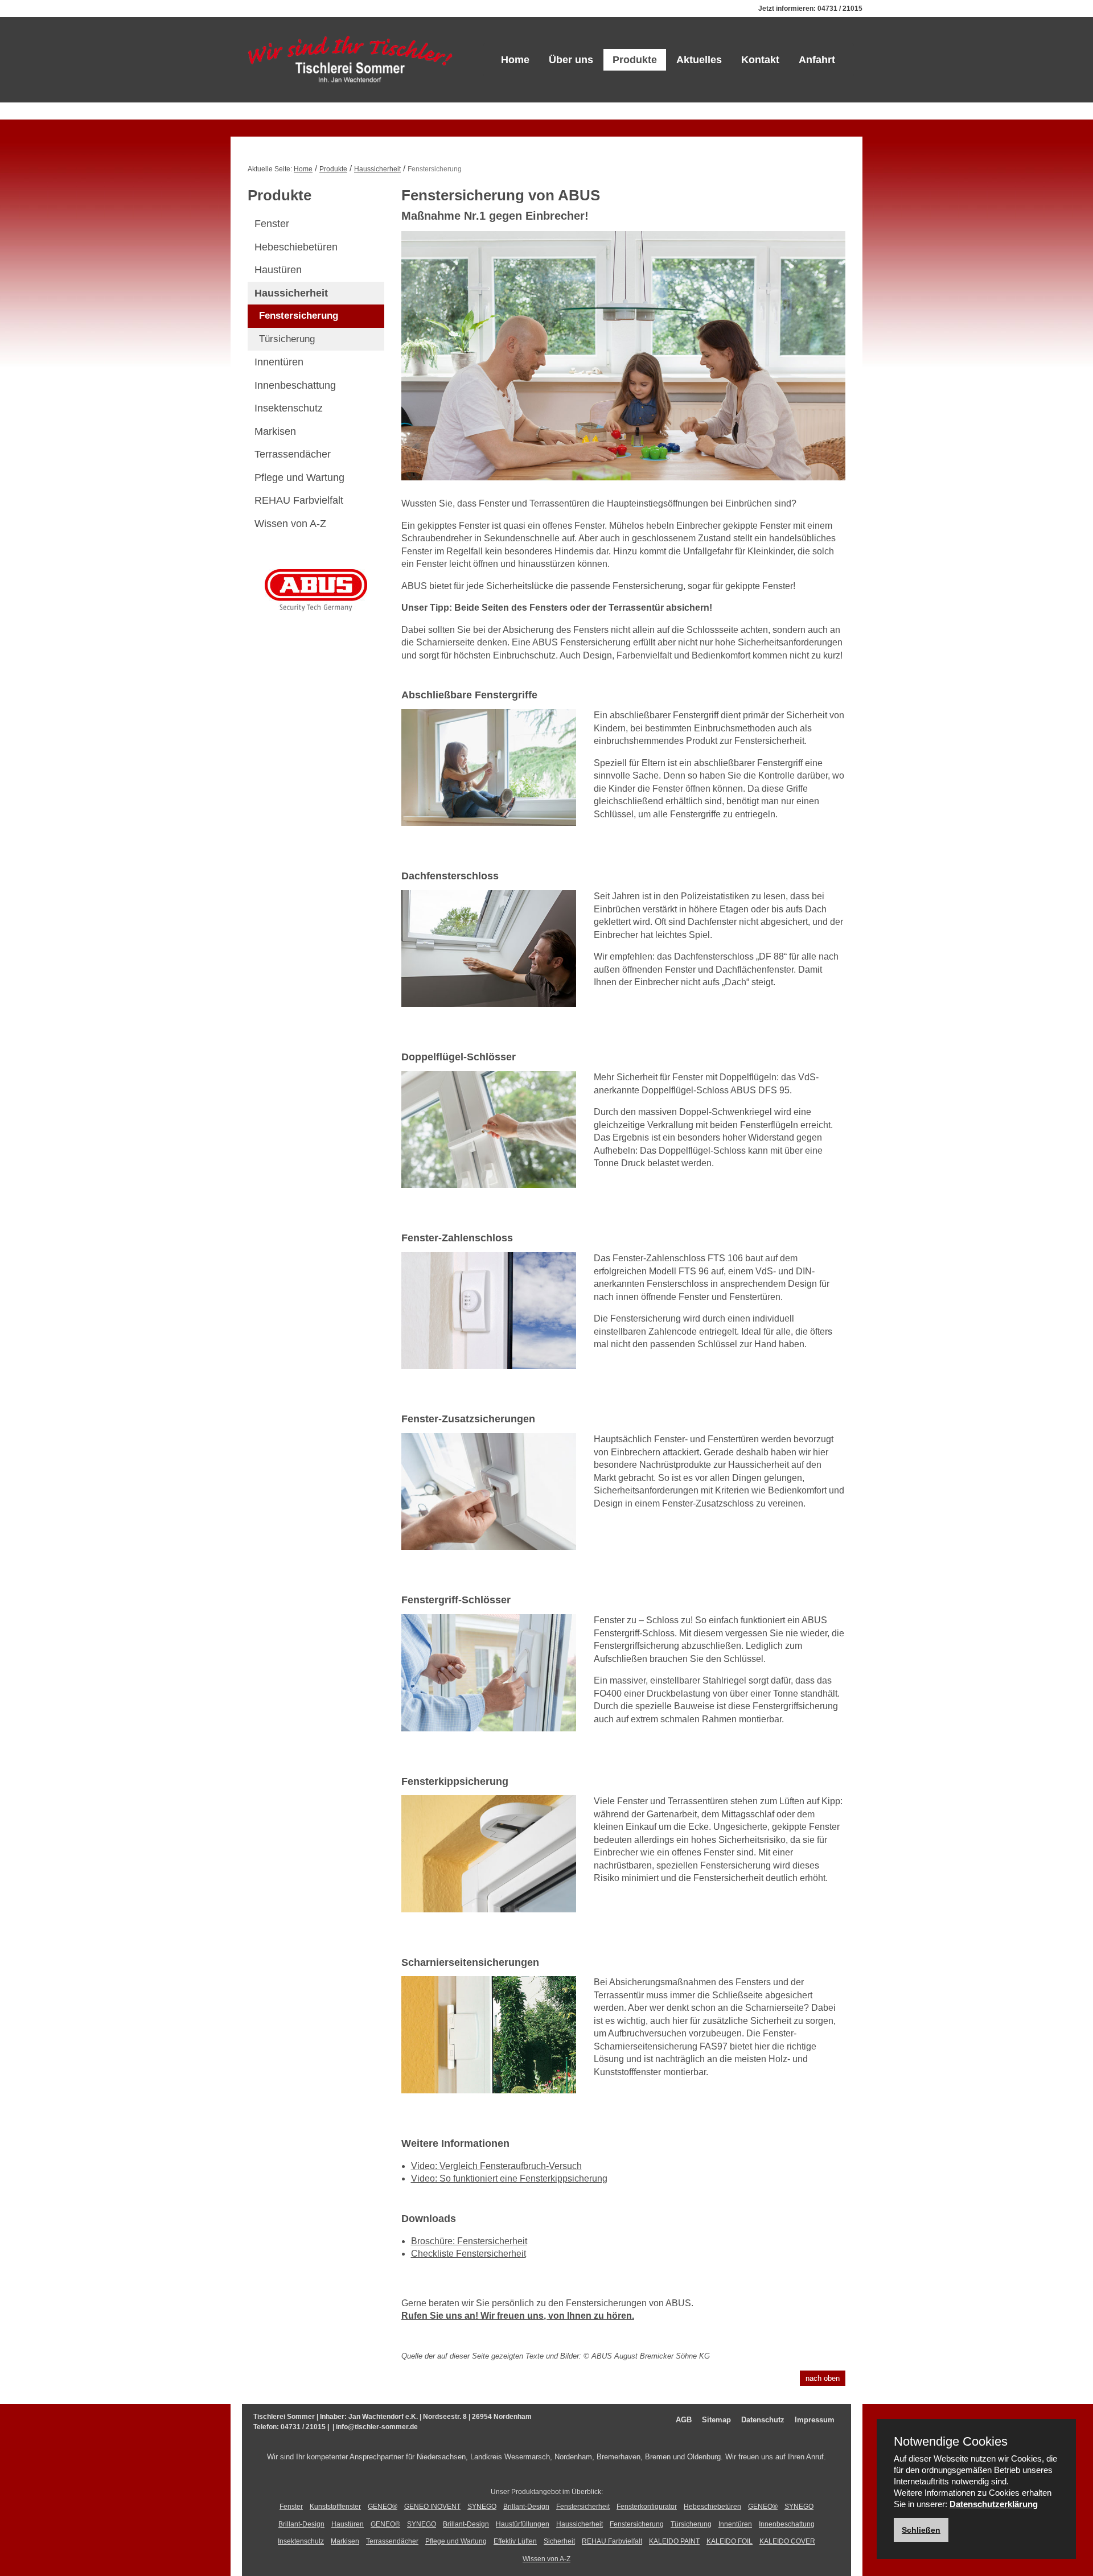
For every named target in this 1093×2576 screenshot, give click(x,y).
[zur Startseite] (350, 60)
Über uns (571, 60)
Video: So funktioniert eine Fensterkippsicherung (509, 2178)
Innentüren (279, 362)
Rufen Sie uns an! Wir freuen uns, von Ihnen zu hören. (518, 2316)
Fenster (272, 224)
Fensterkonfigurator (647, 2507)
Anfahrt (817, 60)
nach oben (823, 2378)
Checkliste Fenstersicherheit (469, 2254)
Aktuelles (699, 60)
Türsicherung (287, 339)
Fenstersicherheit (583, 2507)
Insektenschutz (289, 408)
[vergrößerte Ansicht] (489, 775)
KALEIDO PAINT (674, 2541)
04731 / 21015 (840, 9)
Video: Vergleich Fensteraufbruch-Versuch (496, 2166)
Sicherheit (559, 2541)
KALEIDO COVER (787, 2541)
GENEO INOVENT (432, 2507)
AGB (684, 2420)
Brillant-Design (526, 2507)
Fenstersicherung (299, 316)
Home (515, 60)
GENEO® (383, 2507)
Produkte (635, 60)
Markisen (275, 431)
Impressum (815, 2420)
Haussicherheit (377, 169)
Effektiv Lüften (515, 2541)
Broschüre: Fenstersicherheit (469, 2241)
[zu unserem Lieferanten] (316, 589)
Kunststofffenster (335, 2507)
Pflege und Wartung (299, 478)
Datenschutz (763, 2420)
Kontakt (760, 60)
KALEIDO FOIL (730, 2541)
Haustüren (278, 270)
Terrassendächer (293, 454)
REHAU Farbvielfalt (299, 500)
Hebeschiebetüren (296, 247)
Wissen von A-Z (290, 524)
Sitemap (716, 2420)
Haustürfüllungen (523, 2524)
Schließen (921, 2530)
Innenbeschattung (295, 385)
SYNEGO (482, 2507)
